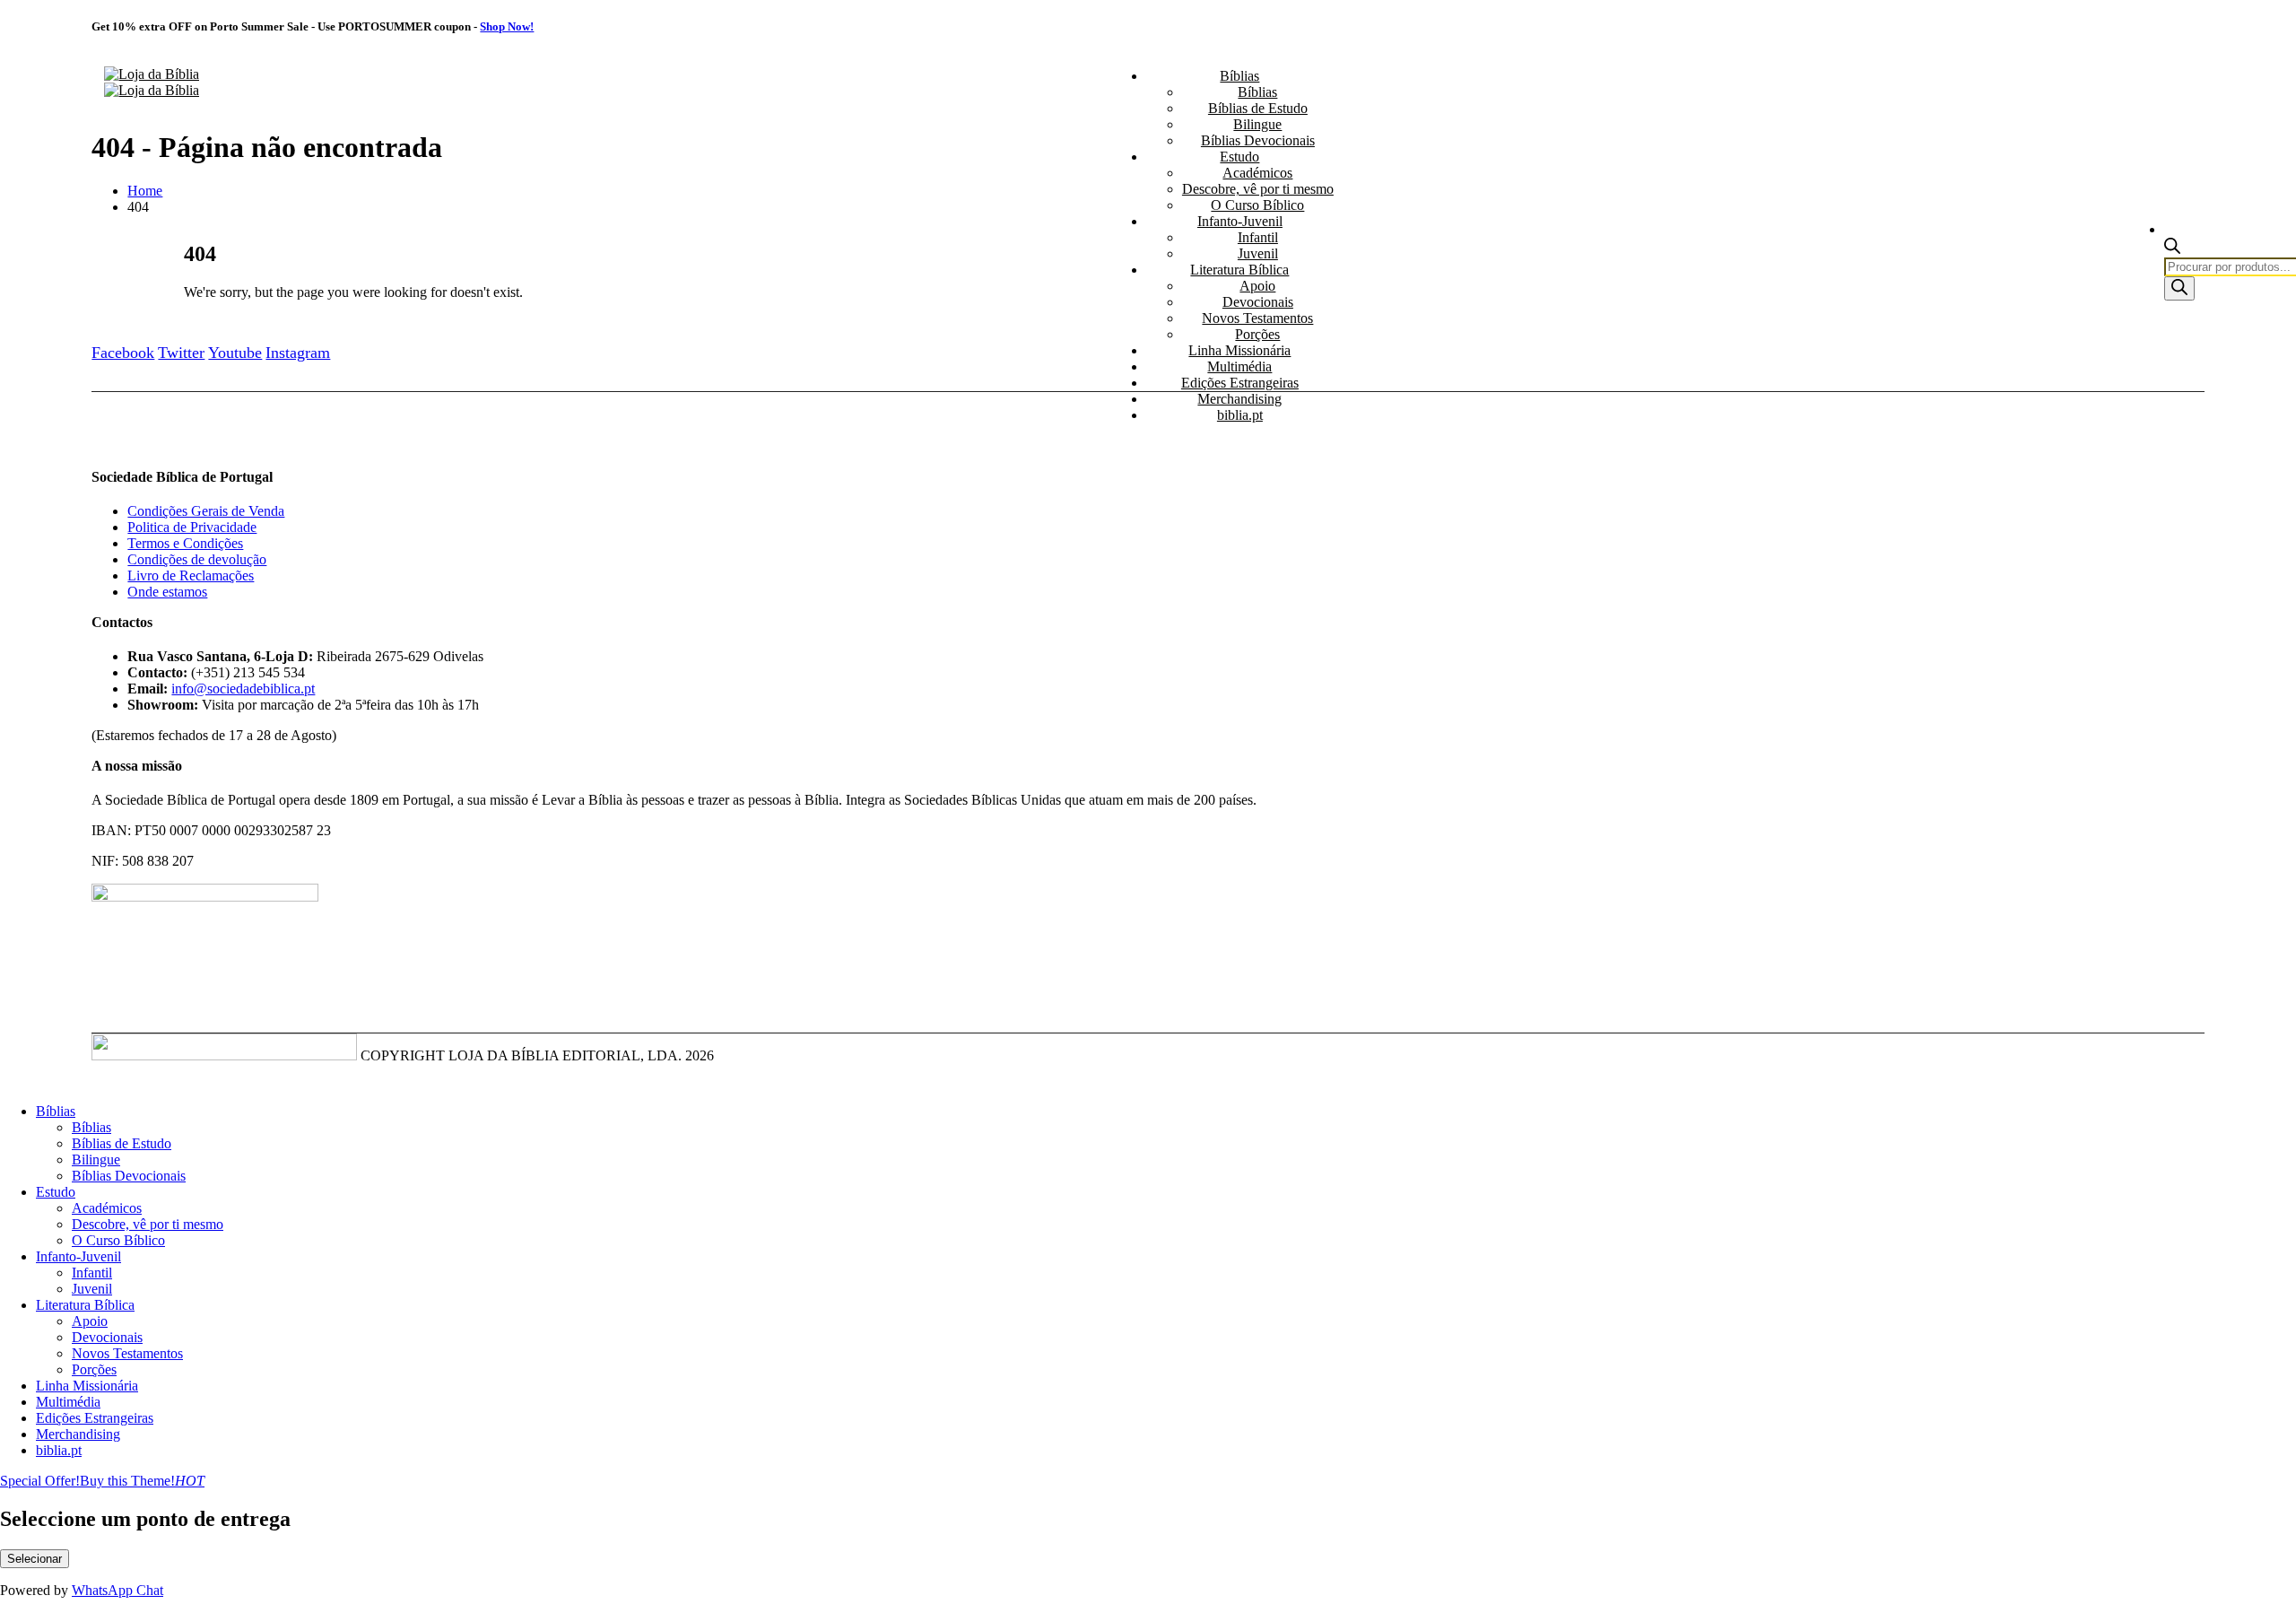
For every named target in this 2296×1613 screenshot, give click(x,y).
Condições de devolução (197, 559)
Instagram (298, 353)
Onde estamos (167, 592)
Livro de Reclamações (191, 575)
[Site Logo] (152, 82)
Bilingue (1257, 124)
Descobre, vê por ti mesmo (1258, 189)
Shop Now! (507, 26)
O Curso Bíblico (1257, 205)
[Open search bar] (2172, 249)
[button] (11, 1081)
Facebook (123, 353)
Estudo (1239, 157)
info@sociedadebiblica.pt (243, 689)
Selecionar (35, 1559)
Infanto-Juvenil (1240, 221)
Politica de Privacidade (192, 527)
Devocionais (1258, 302)
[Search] (2179, 288)
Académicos (1257, 173)
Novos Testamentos (1257, 318)
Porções (1257, 334)
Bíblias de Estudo (1258, 108)
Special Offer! (40, 1481)
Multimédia (1239, 366)
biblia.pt (1240, 415)
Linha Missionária (1239, 350)
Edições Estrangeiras (1240, 383)
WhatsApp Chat (117, 1590)
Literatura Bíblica (1239, 270)
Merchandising (1239, 399)
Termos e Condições (185, 543)
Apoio (1257, 286)
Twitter (181, 353)
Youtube (235, 353)
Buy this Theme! (142, 1481)
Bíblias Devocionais (1258, 140)
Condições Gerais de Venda (206, 511)
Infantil (1258, 237)
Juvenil (1258, 253)
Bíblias (1239, 76)
